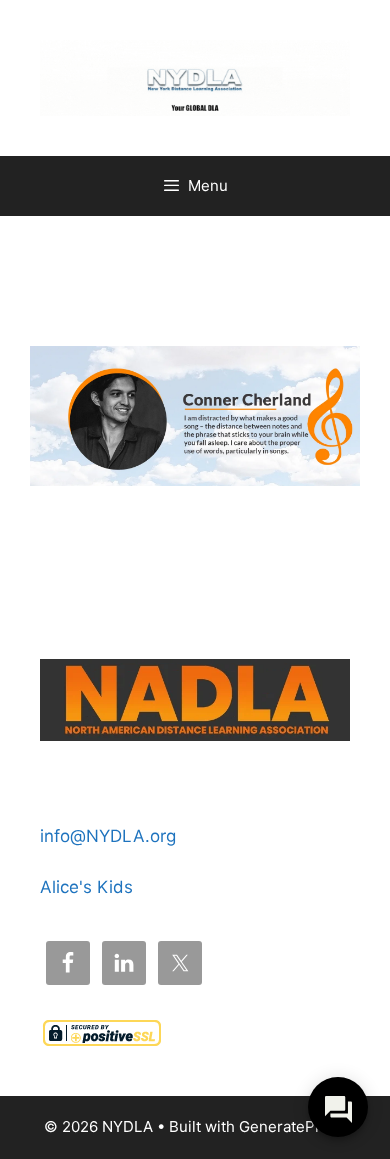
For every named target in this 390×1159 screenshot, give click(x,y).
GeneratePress (292, 1126)
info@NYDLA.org (108, 836)
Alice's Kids (86, 887)
